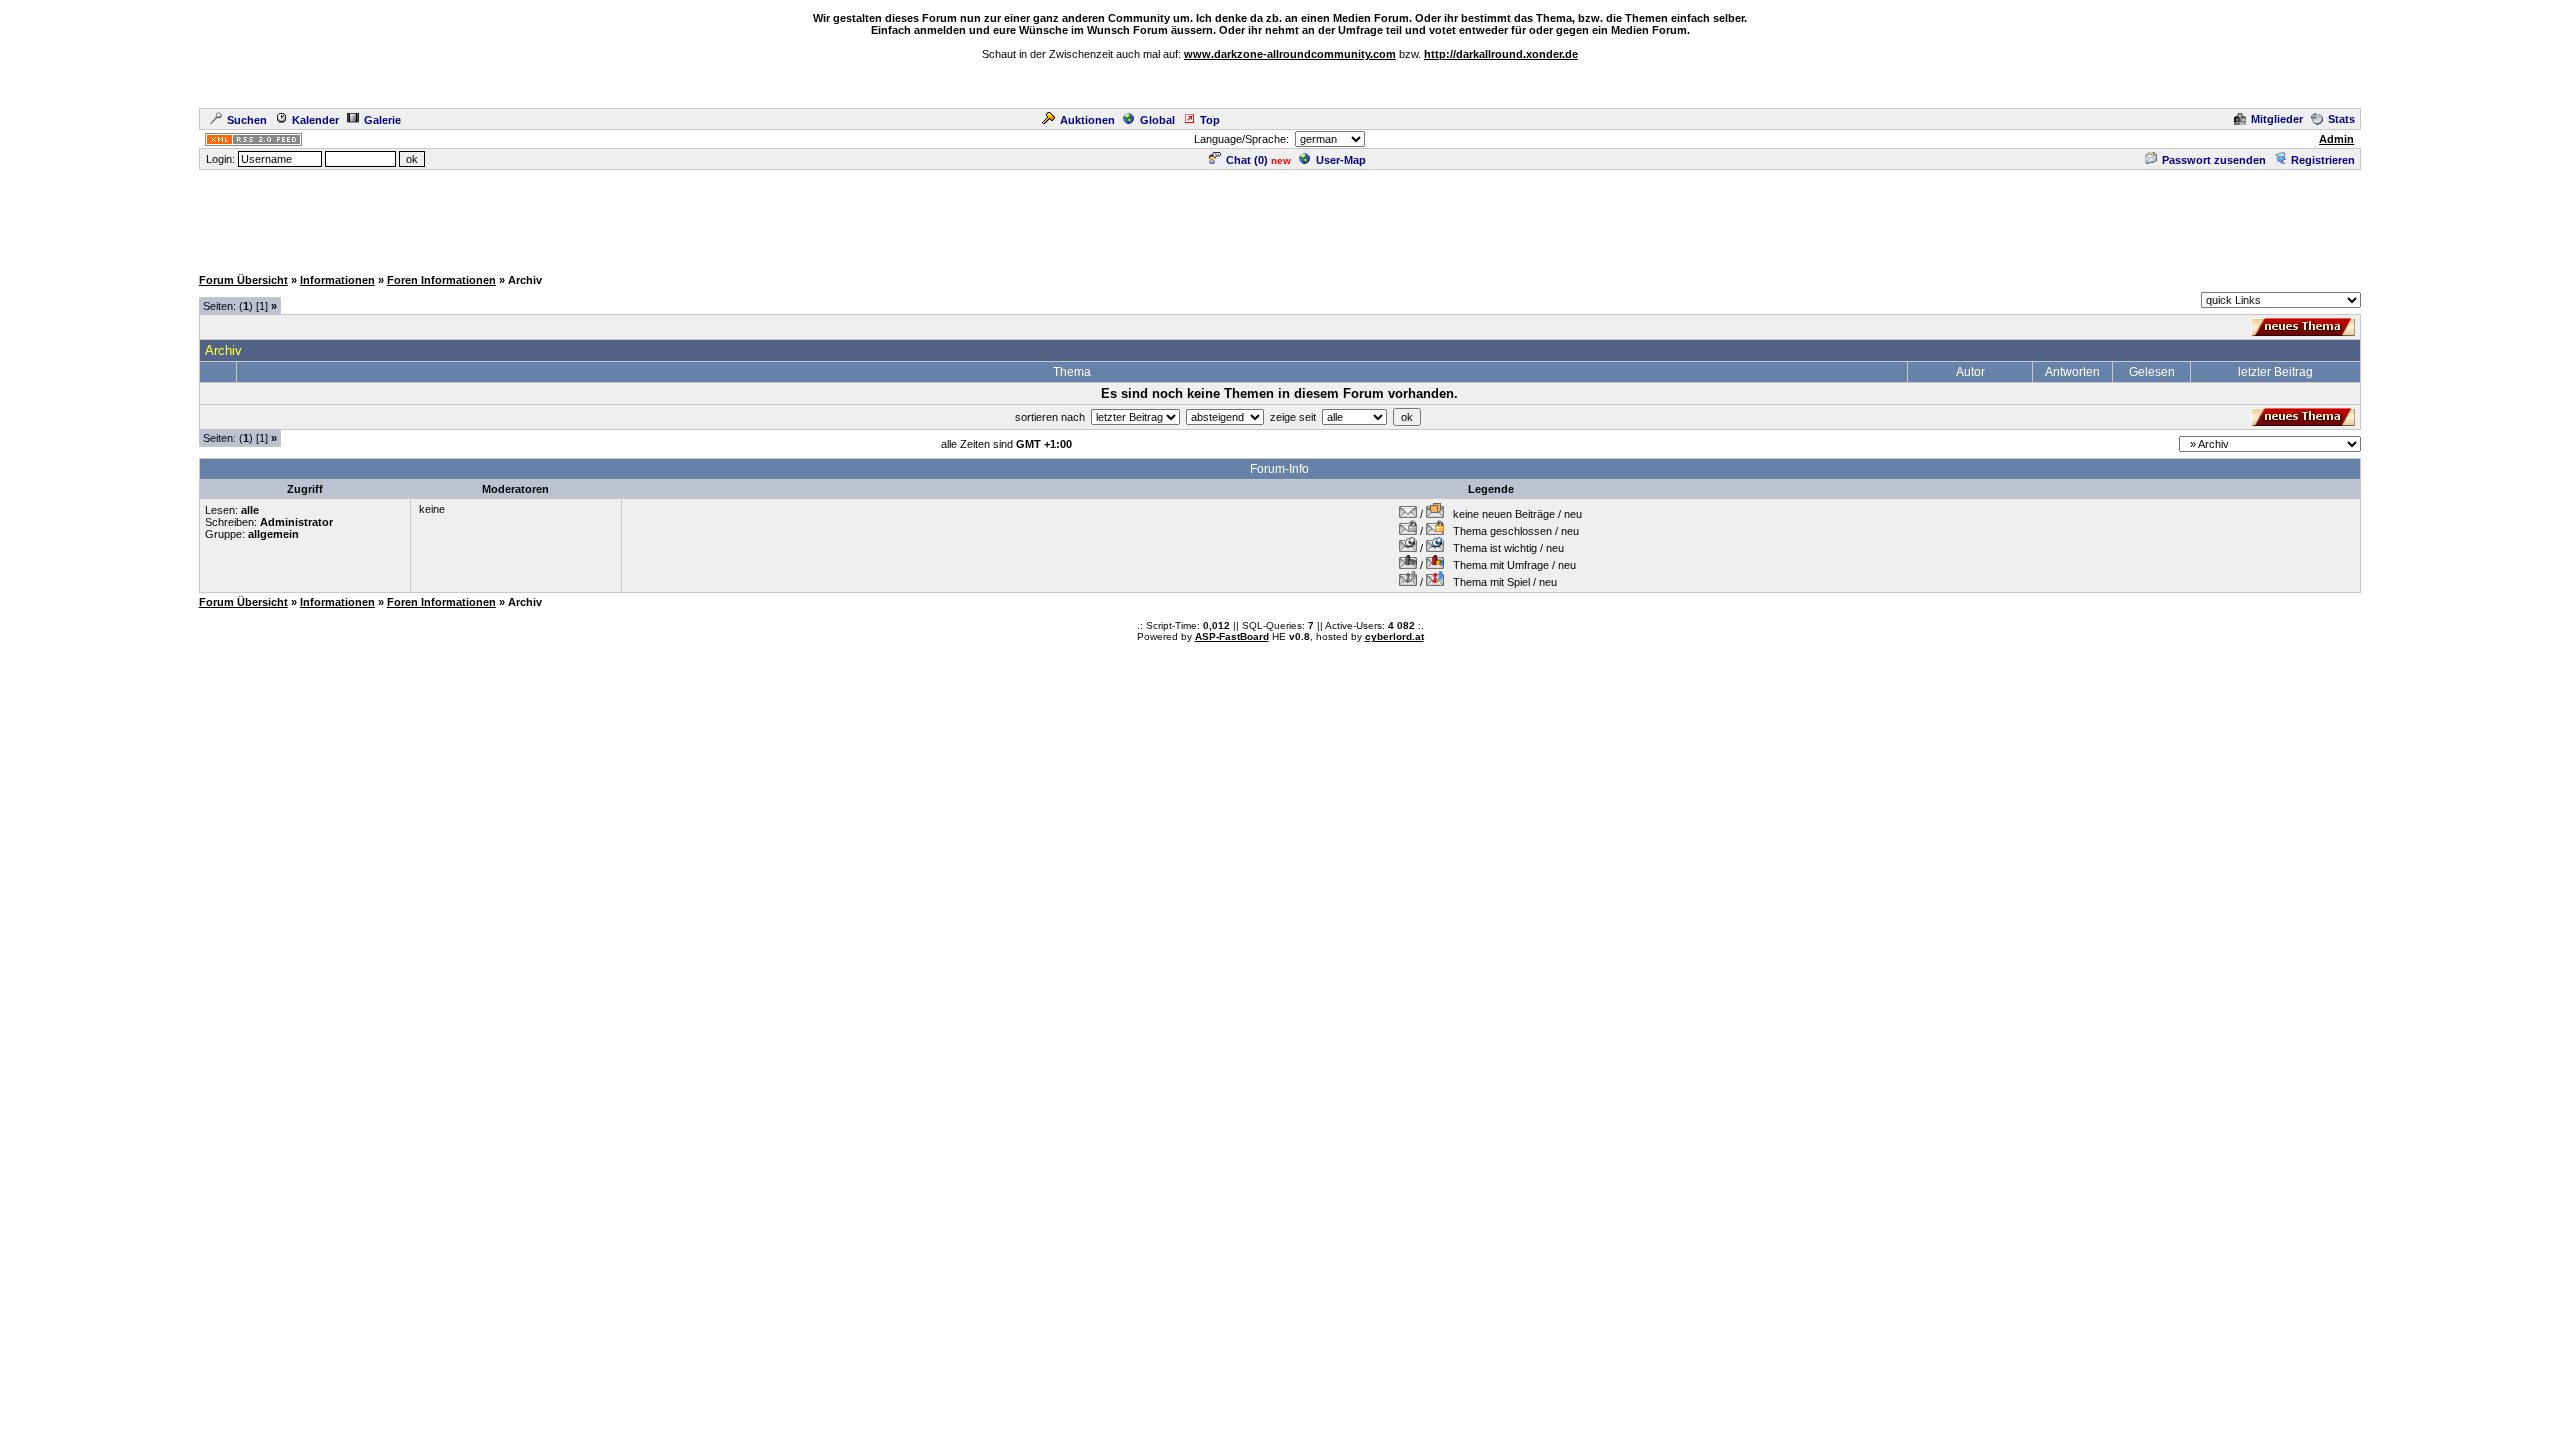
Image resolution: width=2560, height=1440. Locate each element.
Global (1157, 120)
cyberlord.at (1394, 636)
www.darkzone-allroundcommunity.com (1290, 54)
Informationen (337, 280)
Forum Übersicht (243, 280)
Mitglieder (2277, 119)
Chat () (1247, 160)
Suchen (247, 120)
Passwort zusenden (2214, 160)
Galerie (382, 120)
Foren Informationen (441, 280)
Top (1210, 120)
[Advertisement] (1280, 217)
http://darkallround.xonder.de (1501, 54)
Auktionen (1087, 120)
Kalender (315, 120)
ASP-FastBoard (1232, 636)
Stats (2341, 119)
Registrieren (2323, 160)
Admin (2336, 139)
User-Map (1341, 160)
